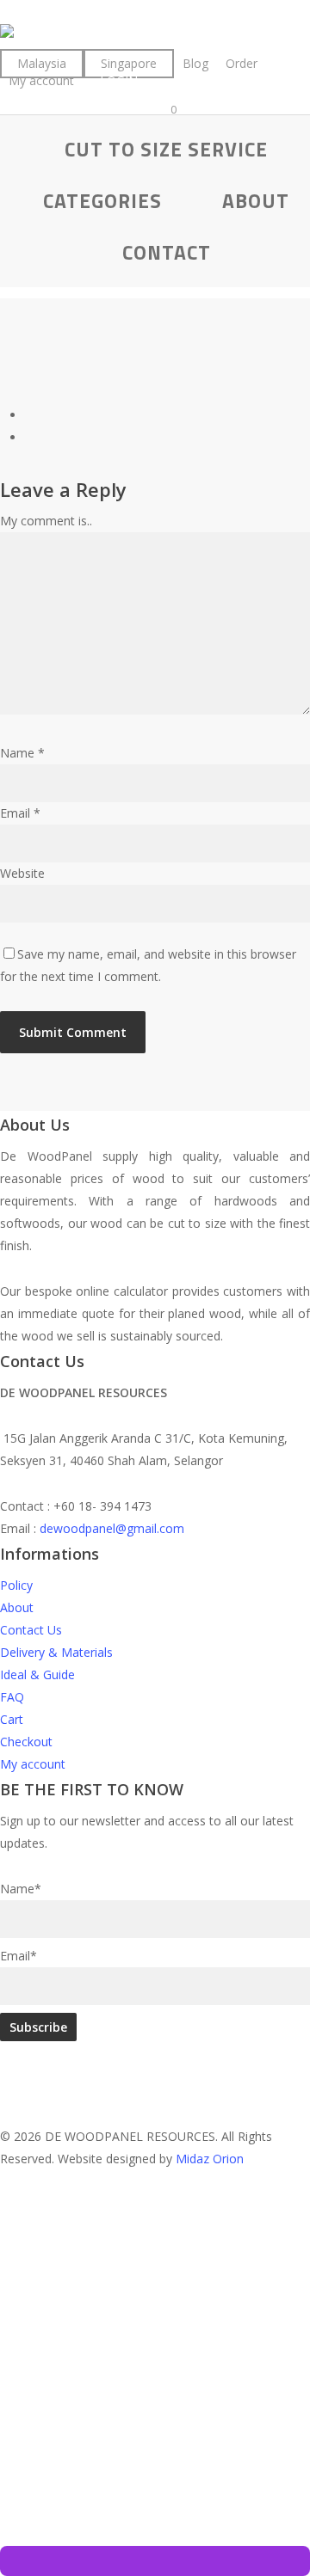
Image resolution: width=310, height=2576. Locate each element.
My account (33, 1764)
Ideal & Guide (37, 1674)
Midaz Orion (210, 2159)
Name (22, 753)
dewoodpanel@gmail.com (112, 1528)
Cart (12, 1719)
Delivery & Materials (56, 1652)
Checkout (26, 1742)
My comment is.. (46, 521)
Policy (16, 1585)
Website (22, 873)
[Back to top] (155, 2224)
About (17, 1607)
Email (20, 813)
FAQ (12, 1697)
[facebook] (5, 2181)
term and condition (161, 2476)
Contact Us (31, 1630)
